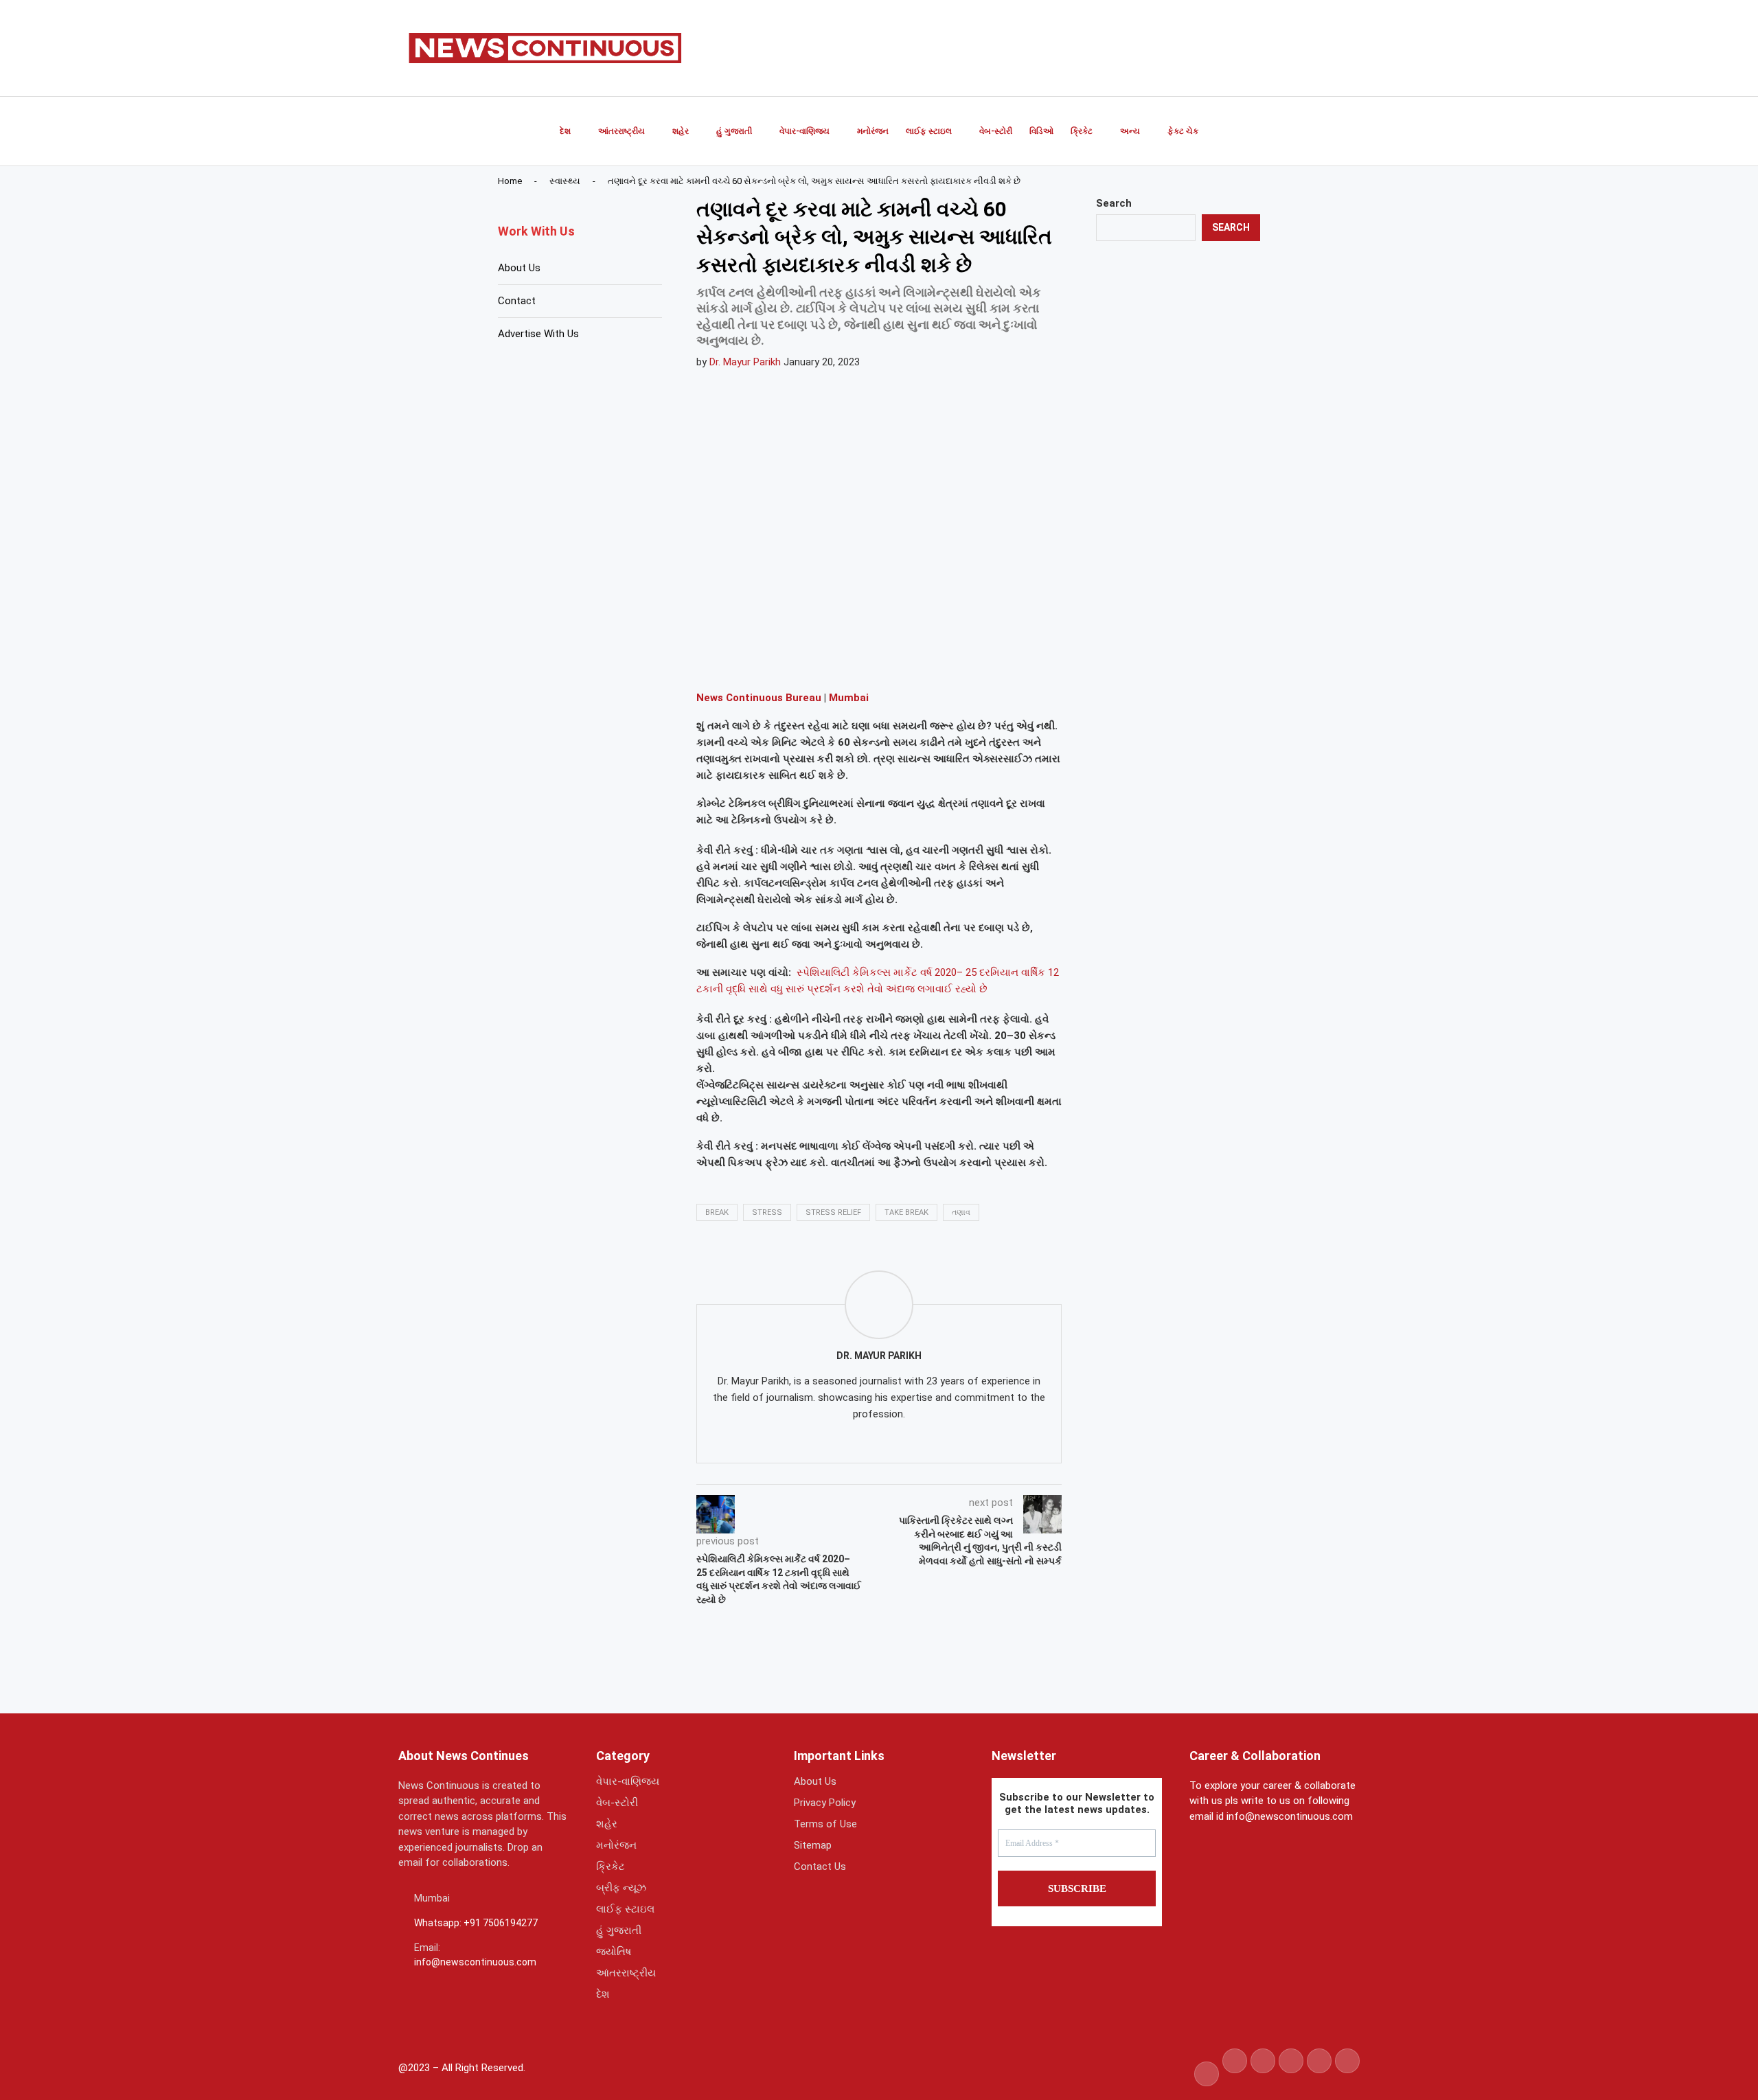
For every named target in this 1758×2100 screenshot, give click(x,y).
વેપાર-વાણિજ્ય (804, 131)
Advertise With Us (538, 334)
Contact (517, 301)
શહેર (681, 131)
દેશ (565, 131)
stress (767, 1212)
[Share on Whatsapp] (817, 660)
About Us (519, 268)
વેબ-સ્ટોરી (996, 131)
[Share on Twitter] (784, 660)
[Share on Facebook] (751, 660)
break (717, 1212)
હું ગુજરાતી (734, 131)
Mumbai (849, 698)
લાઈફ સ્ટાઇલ (929, 131)
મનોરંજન (873, 131)
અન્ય (1130, 131)
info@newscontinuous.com (475, 1962)
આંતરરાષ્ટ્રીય (621, 131)
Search (1114, 203)
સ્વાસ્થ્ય (565, 181)
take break (906, 1212)
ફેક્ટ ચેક (1183, 131)
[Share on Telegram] (849, 660)
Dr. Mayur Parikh (745, 362)
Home (510, 181)
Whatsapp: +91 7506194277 (476, 1923)
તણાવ (961, 1212)
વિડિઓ (1041, 131)
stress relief (833, 1212)
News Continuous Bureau (759, 698)
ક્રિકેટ (1082, 131)
